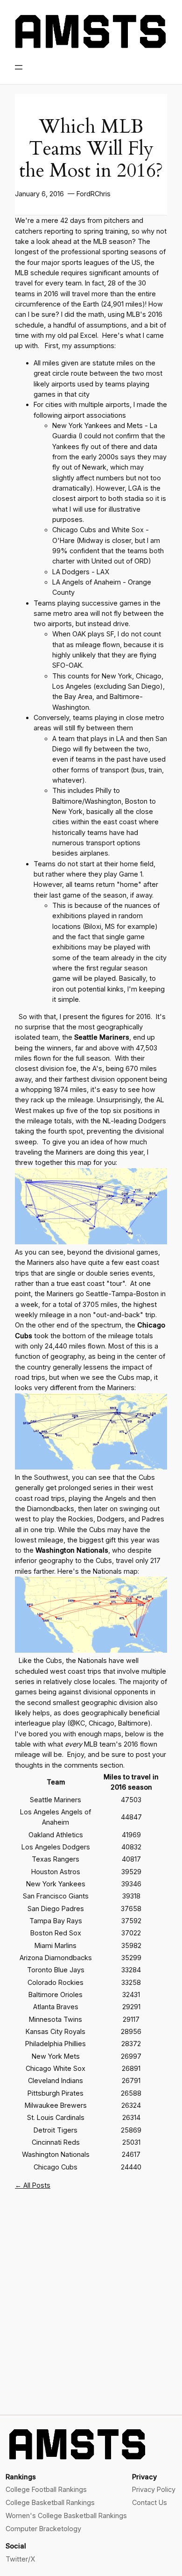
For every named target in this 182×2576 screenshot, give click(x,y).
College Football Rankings (46, 2489)
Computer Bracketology (43, 2529)
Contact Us (150, 2502)
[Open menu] (19, 67)
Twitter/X (20, 2559)
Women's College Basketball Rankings (66, 2515)
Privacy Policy (154, 2489)
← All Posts (33, 2185)
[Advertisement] (91, 2309)
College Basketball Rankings (50, 2502)
